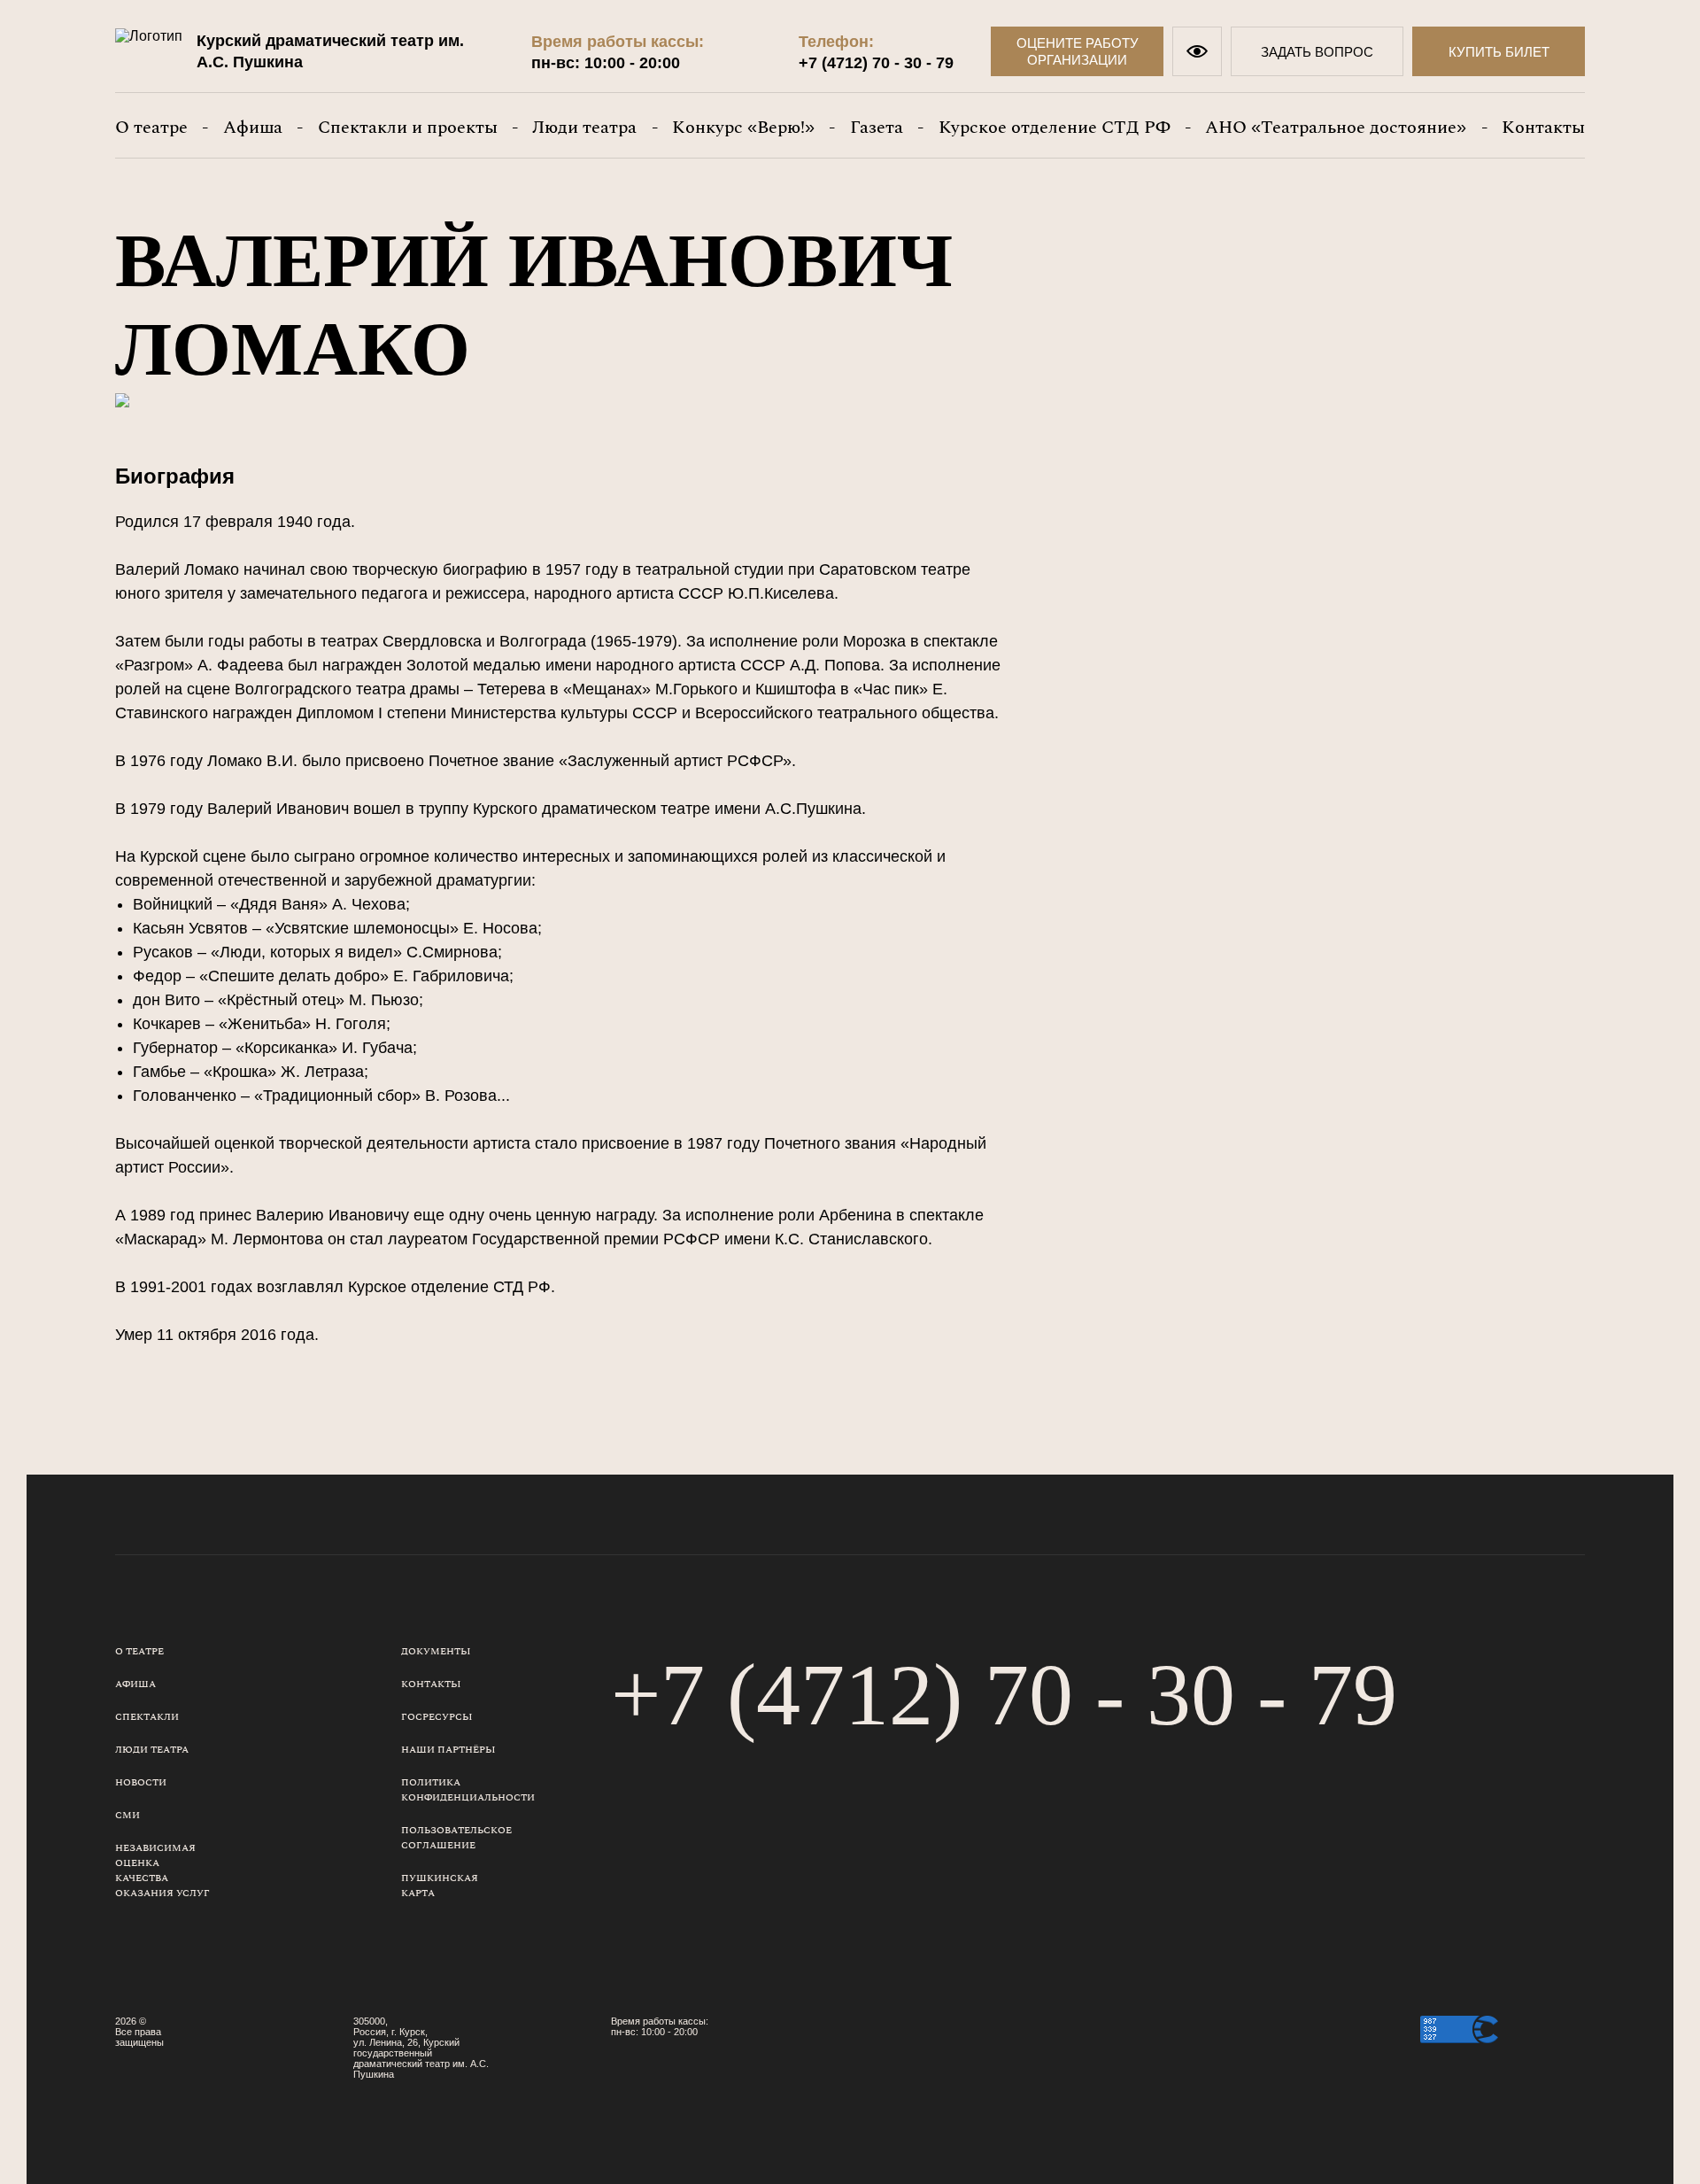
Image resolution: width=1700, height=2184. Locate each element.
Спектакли (147, 1717)
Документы (436, 1651)
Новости (141, 1782)
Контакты (1543, 128)
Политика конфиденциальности (468, 1790)
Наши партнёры (448, 1750)
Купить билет (1499, 52)
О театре (151, 128)
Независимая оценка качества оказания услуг (162, 1870)
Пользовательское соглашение (456, 1838)
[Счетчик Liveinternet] (1546, 2056)
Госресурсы (437, 1717)
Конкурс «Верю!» (743, 128)
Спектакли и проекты (408, 128)
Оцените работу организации (1078, 51)
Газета (877, 128)
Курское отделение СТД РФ (1055, 128)
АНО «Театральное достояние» (1336, 128)
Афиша (253, 128)
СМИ (127, 1815)
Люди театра (584, 128)
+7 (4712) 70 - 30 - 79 (876, 63)
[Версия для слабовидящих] (1197, 51)
